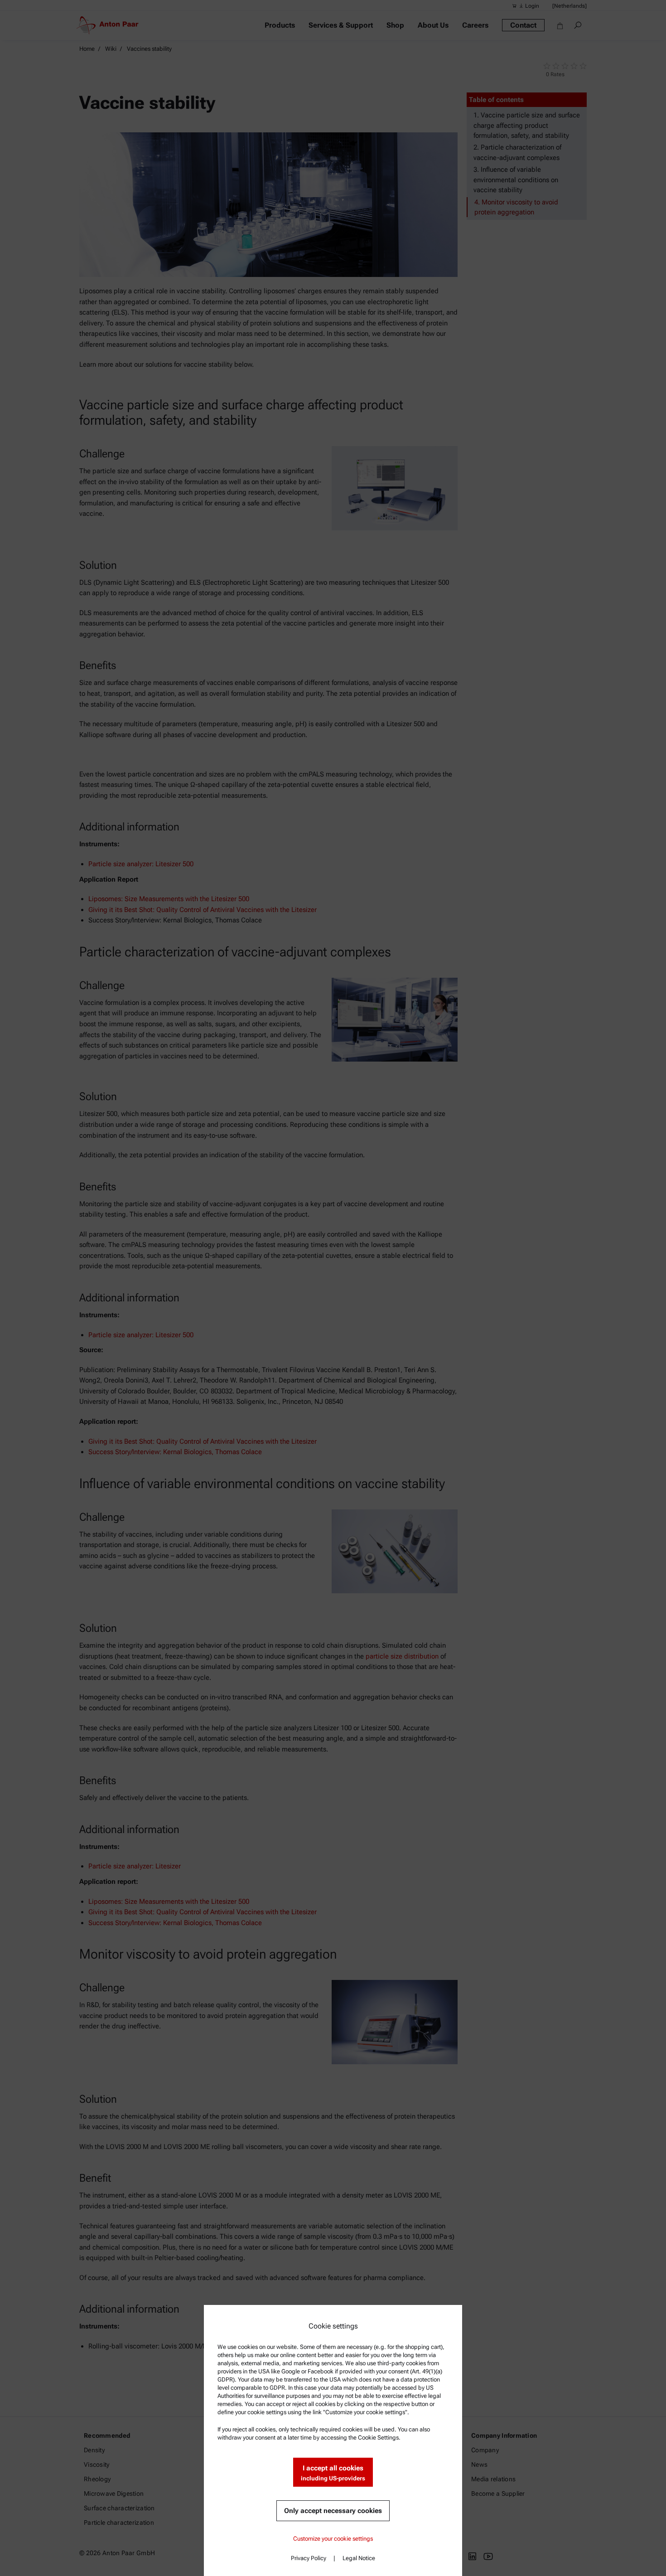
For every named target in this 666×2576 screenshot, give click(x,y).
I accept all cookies (333, 2473)
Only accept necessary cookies (333, 2511)
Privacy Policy (309, 2558)
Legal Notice (359, 2558)
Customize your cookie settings (333, 2539)
